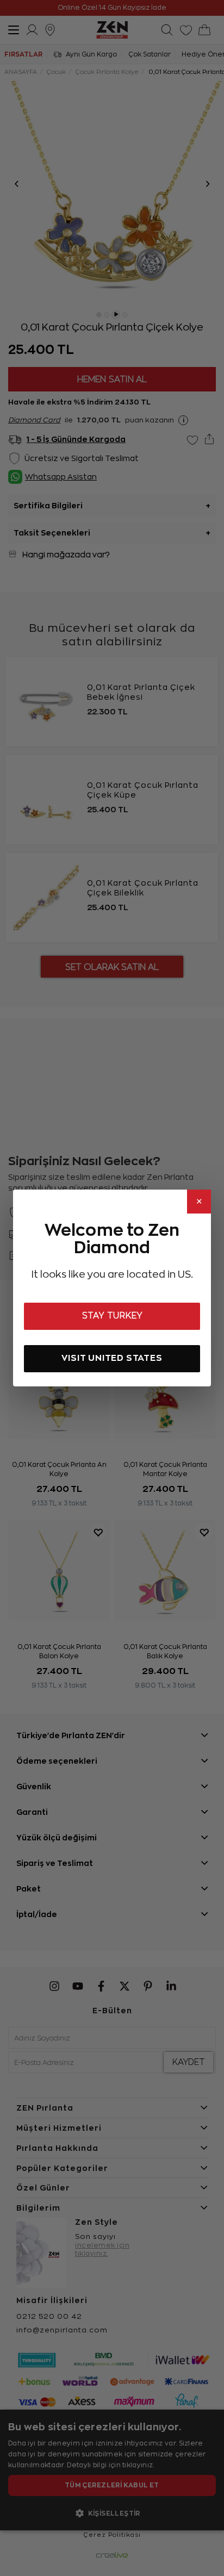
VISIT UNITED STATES (112, 1358)
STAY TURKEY (112, 1316)
